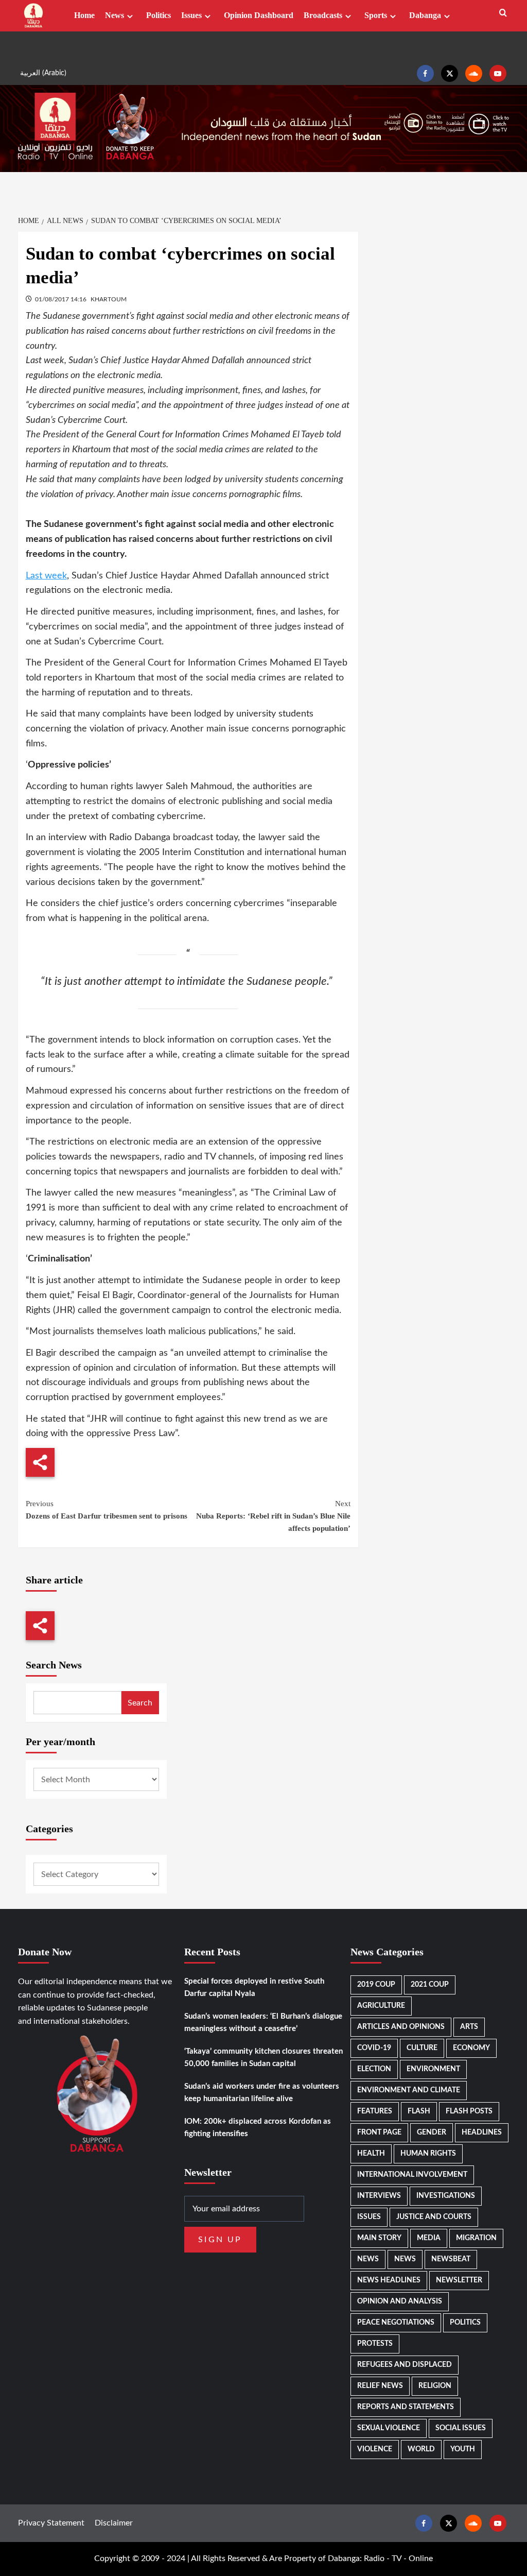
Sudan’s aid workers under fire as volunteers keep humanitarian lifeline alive (262, 2093)
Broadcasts (323, 15)
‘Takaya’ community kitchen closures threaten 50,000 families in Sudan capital (263, 2058)
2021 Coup (430, 1985)
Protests (375, 2344)
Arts (469, 2027)
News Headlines (389, 2280)
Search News (54, 1665)
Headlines (482, 2133)
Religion (435, 2386)
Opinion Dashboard (259, 15)
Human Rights (428, 2154)
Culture (422, 2048)
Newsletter (459, 2280)
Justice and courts (434, 2217)
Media (429, 2238)
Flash (419, 2111)
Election (374, 2069)
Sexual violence (389, 2428)
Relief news (380, 2386)
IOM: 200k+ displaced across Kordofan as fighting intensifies (258, 2128)
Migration (476, 2238)
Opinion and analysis (400, 2301)
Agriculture (381, 2006)
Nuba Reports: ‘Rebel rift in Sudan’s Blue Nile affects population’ (273, 1516)
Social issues (461, 2428)
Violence (375, 2449)
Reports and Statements (406, 2407)
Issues (191, 15)
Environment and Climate (409, 2090)
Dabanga (425, 15)
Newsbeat (451, 2259)
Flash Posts (469, 2111)
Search (140, 1703)
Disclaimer (114, 2523)
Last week (46, 576)
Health (371, 2154)
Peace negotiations (396, 2323)
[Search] (503, 13)
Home (84, 15)
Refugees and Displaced (405, 2365)
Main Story (379, 2238)
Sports (376, 15)
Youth (463, 2449)
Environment (433, 2069)
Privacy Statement (51, 2523)
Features (375, 2111)
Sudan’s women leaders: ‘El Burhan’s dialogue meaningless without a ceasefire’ (263, 2023)
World (421, 2449)
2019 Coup (376, 1985)
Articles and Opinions (401, 2027)
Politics (159, 15)
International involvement (412, 2175)
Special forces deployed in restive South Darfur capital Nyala (254, 1988)
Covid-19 (374, 2048)
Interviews (379, 2196)
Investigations (446, 2196)
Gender (432, 2133)
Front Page (379, 2133)
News (115, 15)
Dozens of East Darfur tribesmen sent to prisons (107, 1510)
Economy (471, 2048)
